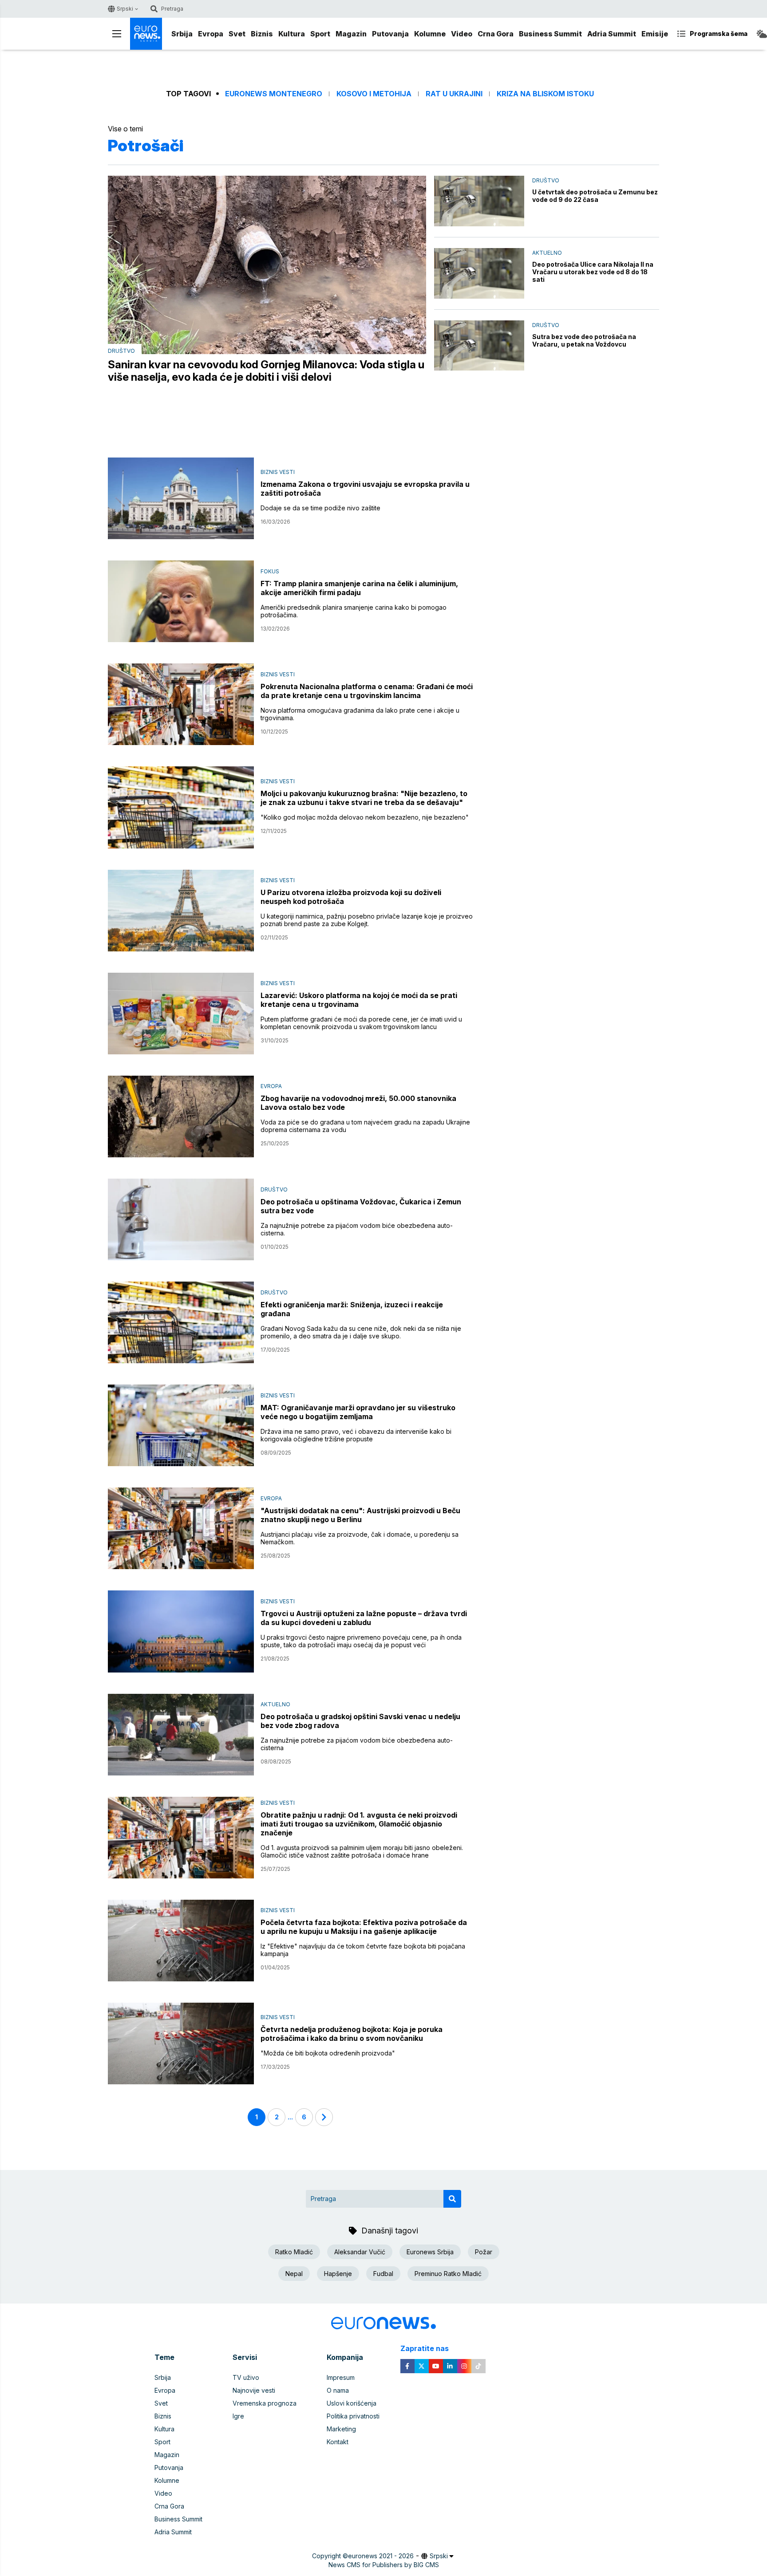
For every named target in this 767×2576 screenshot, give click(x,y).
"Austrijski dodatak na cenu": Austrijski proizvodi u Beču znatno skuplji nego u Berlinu (360, 1515)
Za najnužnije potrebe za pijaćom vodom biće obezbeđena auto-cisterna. (357, 1229)
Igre (238, 2416)
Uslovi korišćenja (352, 2403)
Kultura (292, 34)
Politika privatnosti (353, 2416)
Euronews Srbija (430, 2252)
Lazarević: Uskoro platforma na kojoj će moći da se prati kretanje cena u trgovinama (359, 1000)
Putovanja (390, 34)
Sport (320, 34)
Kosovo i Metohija (374, 94)
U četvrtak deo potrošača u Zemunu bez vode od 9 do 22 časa (595, 196)
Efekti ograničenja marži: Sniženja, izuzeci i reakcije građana (352, 1309)
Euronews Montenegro (274, 94)
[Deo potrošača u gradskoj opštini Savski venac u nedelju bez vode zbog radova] (181, 1735)
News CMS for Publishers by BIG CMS (384, 2565)
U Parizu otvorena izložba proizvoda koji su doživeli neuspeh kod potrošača (351, 897)
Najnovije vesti (254, 2390)
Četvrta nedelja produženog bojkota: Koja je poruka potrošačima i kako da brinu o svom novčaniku (352, 2034)
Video (462, 34)
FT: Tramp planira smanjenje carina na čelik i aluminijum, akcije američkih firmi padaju (359, 588)
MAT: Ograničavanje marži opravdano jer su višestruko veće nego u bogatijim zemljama (358, 1412)
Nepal (294, 2274)
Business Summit (550, 34)
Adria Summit (612, 34)
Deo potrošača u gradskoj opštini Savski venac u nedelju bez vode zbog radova (360, 1721)
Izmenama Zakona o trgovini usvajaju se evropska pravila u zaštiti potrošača (365, 489)
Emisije (655, 34)
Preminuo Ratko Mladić (448, 2274)
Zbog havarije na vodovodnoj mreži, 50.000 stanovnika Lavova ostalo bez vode (358, 1103)
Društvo (121, 351)
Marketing (341, 2429)
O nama (338, 2390)
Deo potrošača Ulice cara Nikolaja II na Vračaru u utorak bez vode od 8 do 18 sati (593, 272)
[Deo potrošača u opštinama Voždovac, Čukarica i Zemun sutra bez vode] (181, 1219)
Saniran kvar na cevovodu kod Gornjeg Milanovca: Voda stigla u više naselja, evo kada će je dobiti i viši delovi (266, 371)
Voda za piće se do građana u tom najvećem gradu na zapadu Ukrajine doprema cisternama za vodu (365, 1126)
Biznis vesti (278, 472)
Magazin (351, 34)
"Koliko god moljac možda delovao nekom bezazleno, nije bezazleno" (365, 817)
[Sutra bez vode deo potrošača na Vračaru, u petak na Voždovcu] (479, 346)
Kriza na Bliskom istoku (545, 94)
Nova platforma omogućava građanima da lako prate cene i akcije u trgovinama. (360, 714)
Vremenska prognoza (265, 2403)
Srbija (182, 34)
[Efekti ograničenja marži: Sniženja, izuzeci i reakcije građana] (181, 1322)
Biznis (262, 34)
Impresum (341, 2377)
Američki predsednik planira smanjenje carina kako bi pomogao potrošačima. (354, 611)
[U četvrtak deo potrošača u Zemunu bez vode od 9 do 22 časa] (479, 201)
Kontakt (338, 2442)
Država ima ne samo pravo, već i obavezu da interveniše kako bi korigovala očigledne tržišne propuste (356, 1435)
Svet (237, 34)
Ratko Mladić (294, 2252)
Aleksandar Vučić (360, 2252)
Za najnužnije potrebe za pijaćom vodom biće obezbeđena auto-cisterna (357, 1744)
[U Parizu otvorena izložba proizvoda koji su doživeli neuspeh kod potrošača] (181, 911)
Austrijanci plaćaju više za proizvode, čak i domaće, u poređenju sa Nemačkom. (360, 1538)
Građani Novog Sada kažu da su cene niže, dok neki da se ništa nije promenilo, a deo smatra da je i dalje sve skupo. (361, 1332)
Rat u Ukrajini (454, 94)
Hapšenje (338, 2274)
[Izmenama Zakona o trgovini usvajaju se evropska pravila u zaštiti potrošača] (181, 498)
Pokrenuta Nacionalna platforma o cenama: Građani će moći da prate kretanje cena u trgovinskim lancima (367, 691)
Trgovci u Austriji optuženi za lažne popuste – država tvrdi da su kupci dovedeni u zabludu (364, 1618)
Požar (484, 2252)
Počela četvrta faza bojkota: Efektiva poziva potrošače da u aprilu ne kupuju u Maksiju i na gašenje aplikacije (364, 1927)
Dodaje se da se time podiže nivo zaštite (320, 508)
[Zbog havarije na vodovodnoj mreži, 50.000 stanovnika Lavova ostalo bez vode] (181, 1116)
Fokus (270, 571)
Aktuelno (547, 253)
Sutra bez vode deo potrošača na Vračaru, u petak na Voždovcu (584, 340)
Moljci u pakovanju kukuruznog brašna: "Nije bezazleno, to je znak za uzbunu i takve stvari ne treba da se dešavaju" (364, 798)
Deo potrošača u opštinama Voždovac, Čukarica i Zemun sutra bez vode (361, 1206)
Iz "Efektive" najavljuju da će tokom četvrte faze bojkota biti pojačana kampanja (363, 1950)
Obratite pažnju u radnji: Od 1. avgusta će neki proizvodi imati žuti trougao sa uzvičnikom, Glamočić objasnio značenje (359, 1824)
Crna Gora (496, 34)
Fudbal (383, 2274)
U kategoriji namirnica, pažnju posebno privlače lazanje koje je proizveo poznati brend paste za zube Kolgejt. (367, 920)
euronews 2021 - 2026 (381, 2556)
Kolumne (430, 34)
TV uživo (246, 2377)
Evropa (211, 34)
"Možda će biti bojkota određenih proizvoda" (328, 2053)
